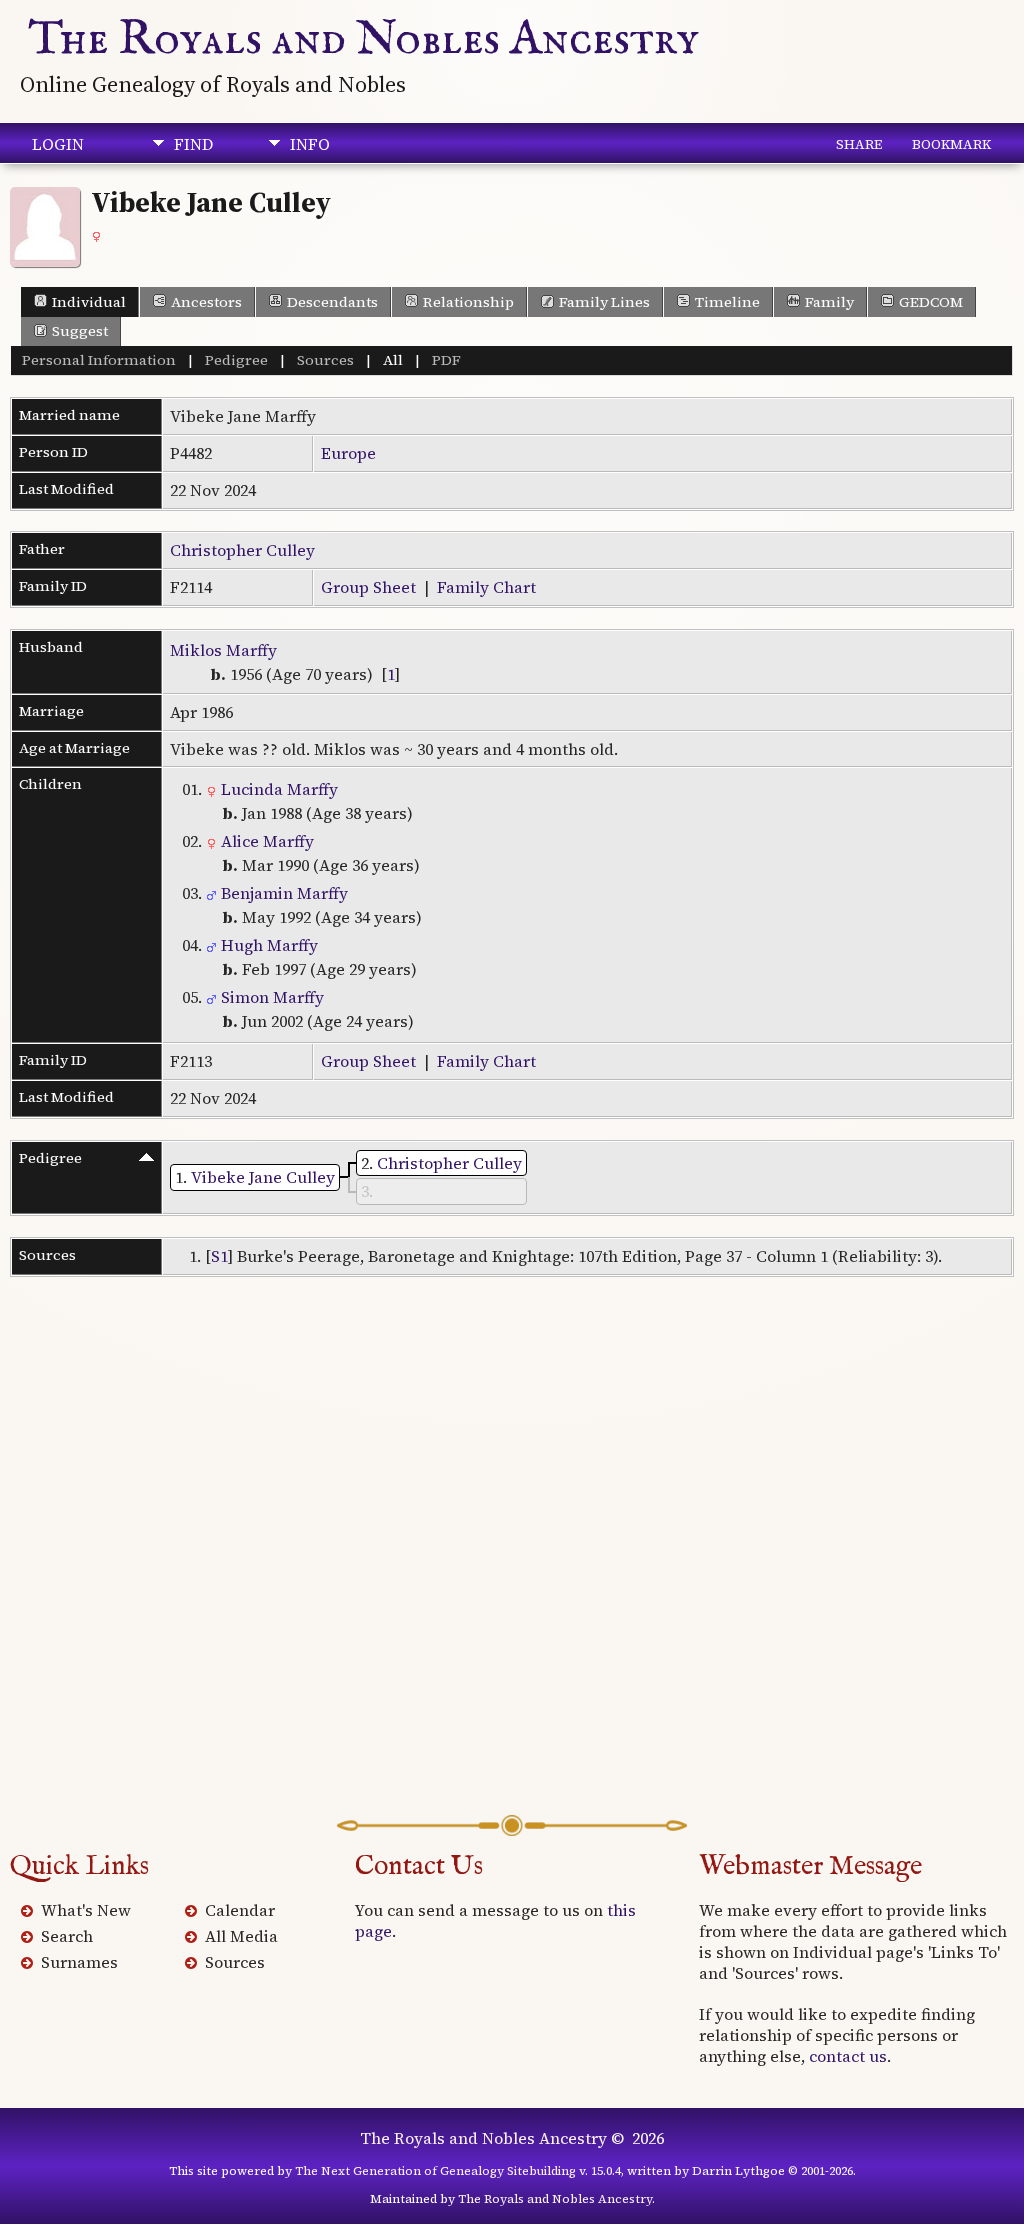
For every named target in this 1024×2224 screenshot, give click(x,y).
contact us (848, 2056)
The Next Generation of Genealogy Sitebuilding (435, 2171)
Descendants (332, 302)
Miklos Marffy (223, 650)
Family (829, 302)
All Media (241, 1936)
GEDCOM (931, 302)
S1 (219, 1256)
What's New (86, 1910)
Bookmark (951, 144)
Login (58, 144)
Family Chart (486, 587)
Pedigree (236, 360)
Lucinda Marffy (277, 789)
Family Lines (604, 302)
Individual (89, 302)
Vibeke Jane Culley (263, 1177)
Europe (348, 453)
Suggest (80, 331)
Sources (325, 360)
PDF (446, 360)
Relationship (468, 302)
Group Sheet (368, 587)
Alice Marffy (265, 841)
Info (310, 144)
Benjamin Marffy (282, 893)
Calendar (240, 1910)
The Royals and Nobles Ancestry (363, 40)
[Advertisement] (512, 1577)
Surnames (79, 1962)
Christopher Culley (242, 550)
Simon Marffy (270, 997)
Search (67, 1936)
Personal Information (99, 360)
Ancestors (206, 302)
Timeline (727, 302)
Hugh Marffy (267, 945)
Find (193, 144)
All (393, 360)
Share (859, 144)
